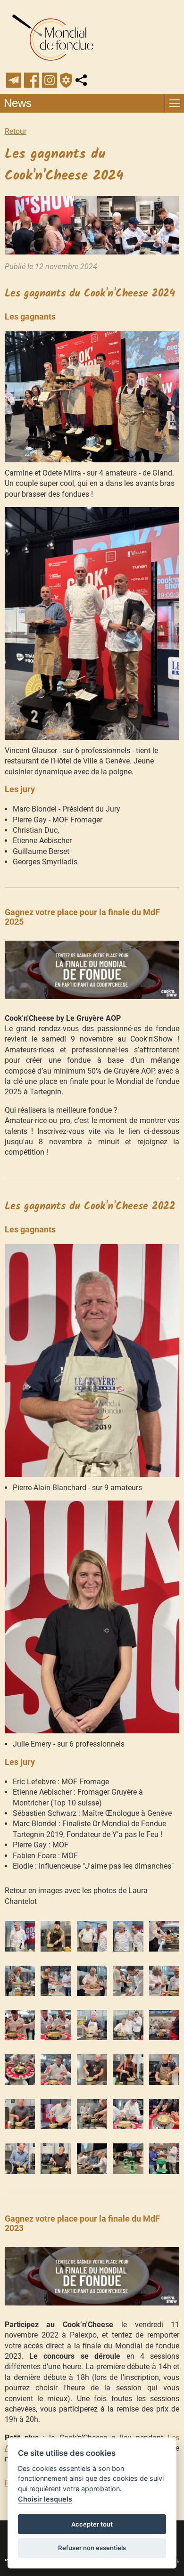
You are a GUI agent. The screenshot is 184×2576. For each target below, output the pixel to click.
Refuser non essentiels (92, 2548)
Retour (16, 131)
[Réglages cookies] (66, 80)
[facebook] (32, 80)
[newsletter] (14, 80)
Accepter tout (92, 2524)
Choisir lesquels (45, 2499)
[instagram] (50, 80)
